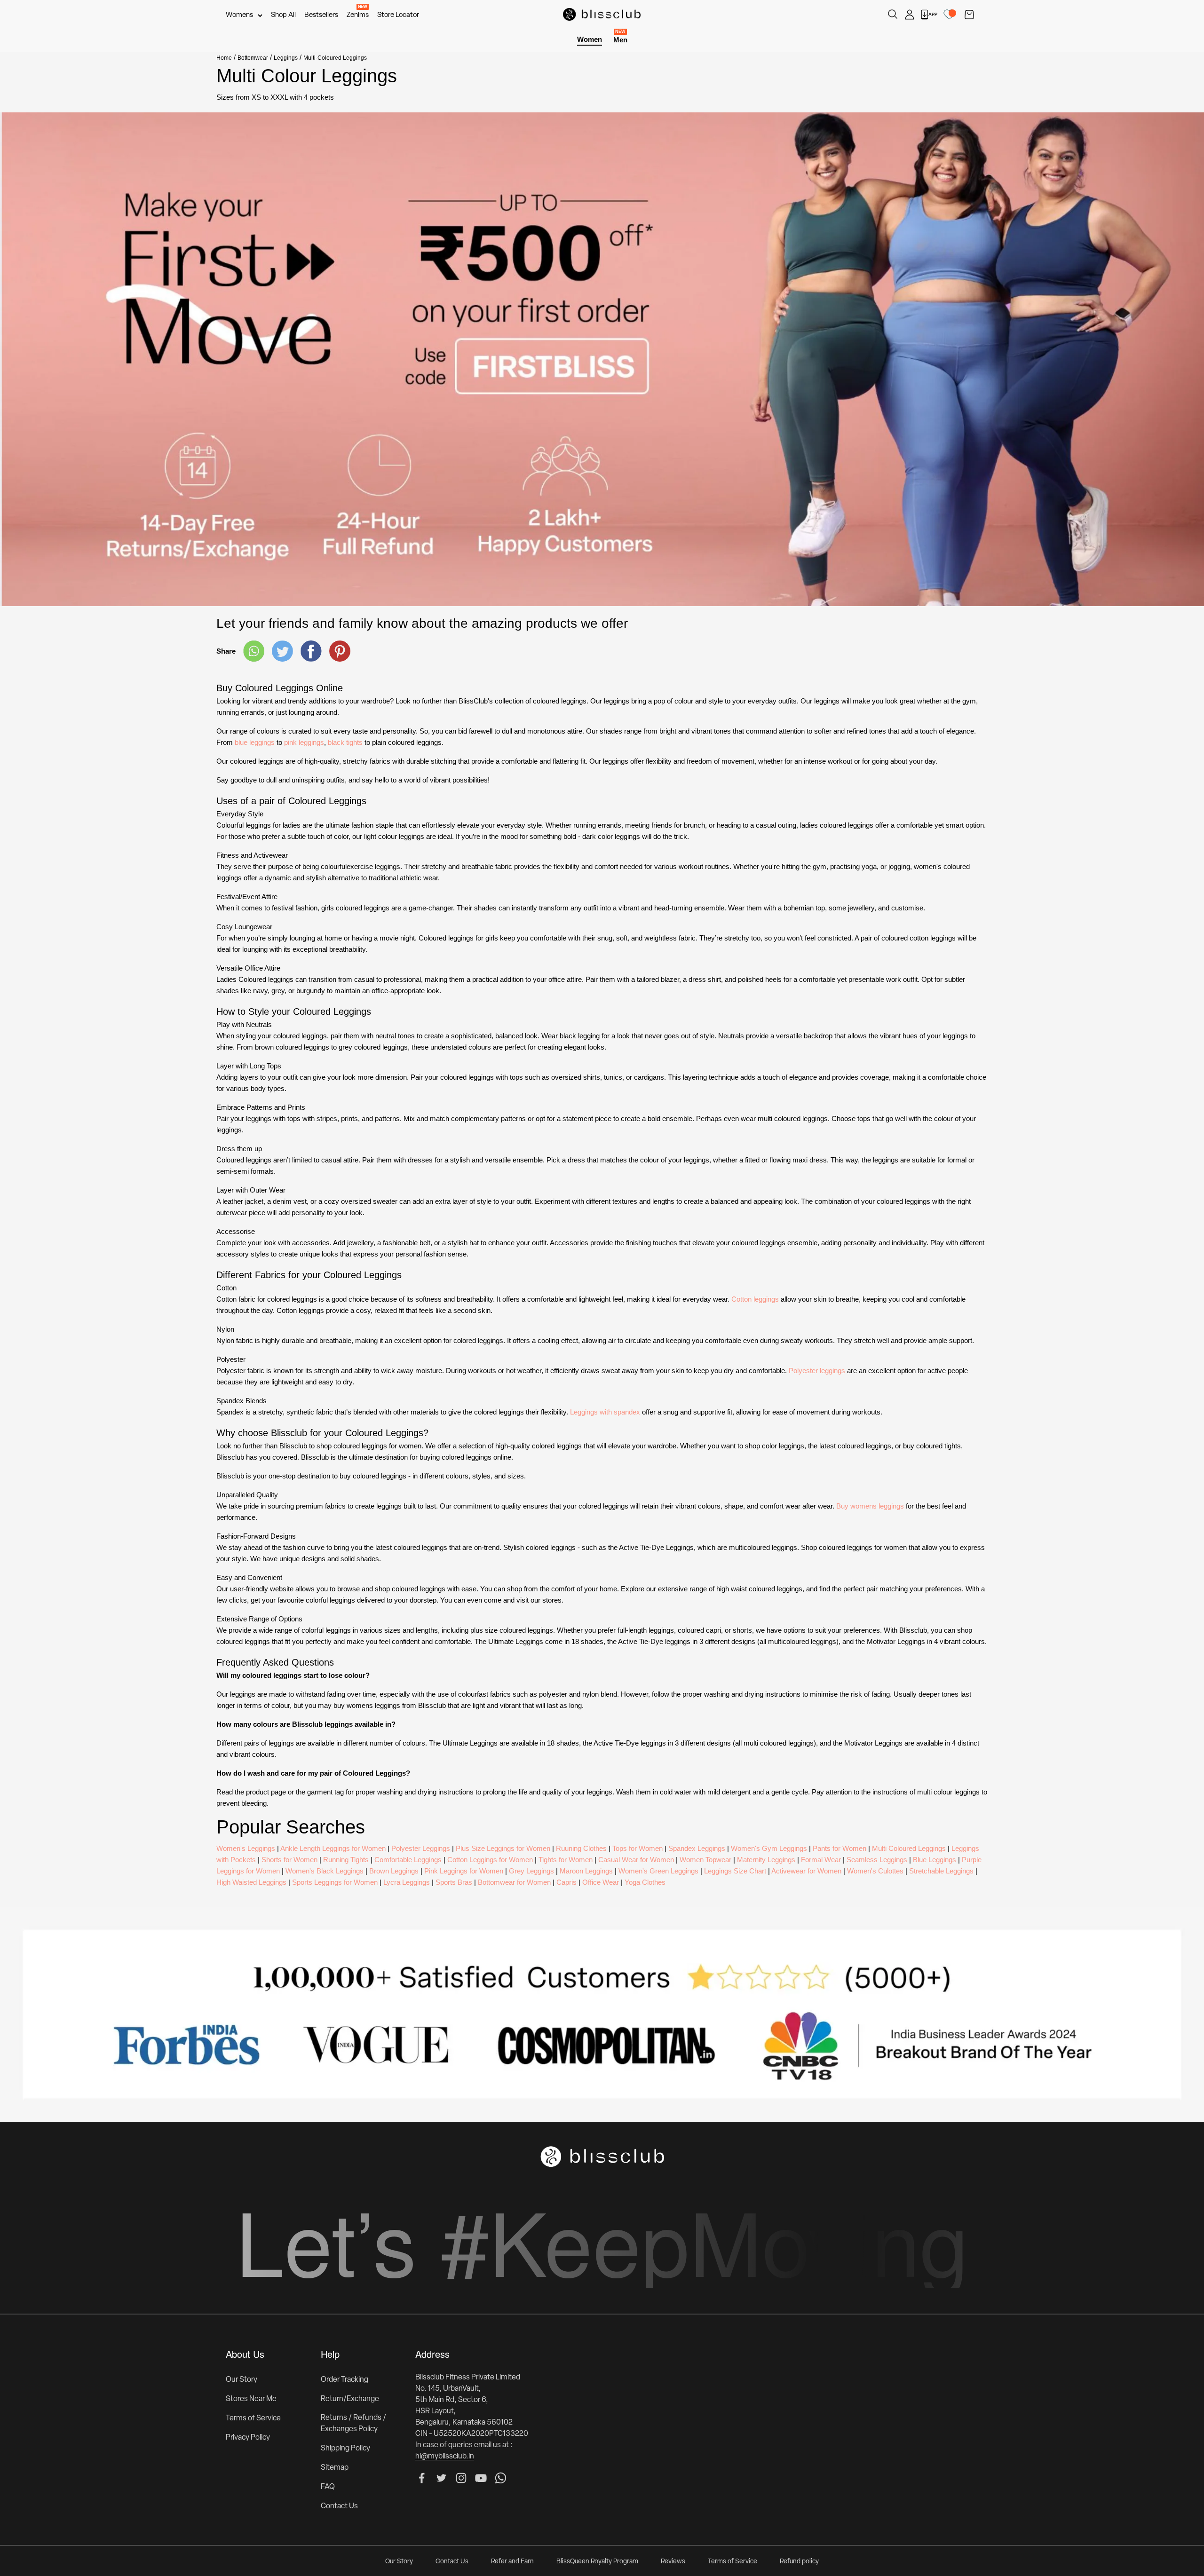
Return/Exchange (350, 2399)
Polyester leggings (817, 1371)
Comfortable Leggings (408, 1860)
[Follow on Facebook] (422, 2478)
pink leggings (304, 742)
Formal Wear (821, 1860)
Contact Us (339, 2506)
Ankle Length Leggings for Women (333, 1848)
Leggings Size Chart (735, 1871)
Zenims (358, 15)
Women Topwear (705, 1860)
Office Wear (601, 1882)
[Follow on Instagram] (461, 2478)
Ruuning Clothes (581, 1848)
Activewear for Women (806, 1871)
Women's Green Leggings (658, 1871)
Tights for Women (566, 1860)
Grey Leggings (531, 1871)
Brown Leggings (394, 1871)
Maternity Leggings (766, 1860)
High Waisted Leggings (251, 1882)
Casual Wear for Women (636, 1860)
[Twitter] (282, 651)
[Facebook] (311, 651)
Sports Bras (454, 1882)
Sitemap (335, 2468)
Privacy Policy (248, 2438)
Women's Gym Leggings (769, 1848)
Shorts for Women (289, 1860)
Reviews (673, 2562)
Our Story (242, 2380)
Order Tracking (345, 2380)
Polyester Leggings (421, 1848)
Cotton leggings (755, 1299)
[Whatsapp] (254, 651)
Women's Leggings (246, 1848)
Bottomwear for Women (514, 1882)
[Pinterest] (340, 651)
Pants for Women (840, 1848)
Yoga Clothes (645, 1882)
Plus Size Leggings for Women (503, 1848)
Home (224, 58)
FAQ (328, 2487)
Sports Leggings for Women (335, 1882)
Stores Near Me (251, 2399)
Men (620, 39)
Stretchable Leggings (941, 1871)
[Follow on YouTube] (481, 2478)
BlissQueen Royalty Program (597, 2562)
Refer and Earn (512, 2562)
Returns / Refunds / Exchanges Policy (353, 2424)
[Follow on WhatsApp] (501, 2478)
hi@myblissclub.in (445, 2457)
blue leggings (255, 742)
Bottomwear (253, 58)
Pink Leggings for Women (464, 1871)
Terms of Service (253, 2418)
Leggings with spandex (605, 1412)
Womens (239, 15)
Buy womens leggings (870, 1506)
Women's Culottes (875, 1871)
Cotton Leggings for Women (490, 1860)
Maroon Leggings (586, 1871)
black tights (345, 742)
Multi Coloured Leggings (909, 1848)
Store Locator (398, 15)
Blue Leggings (935, 1860)
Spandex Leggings (697, 1848)
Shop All (283, 15)
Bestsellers (321, 15)
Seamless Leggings (877, 1860)
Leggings (286, 58)
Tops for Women (638, 1848)
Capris (566, 1882)
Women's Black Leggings (325, 1871)
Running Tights (346, 1860)
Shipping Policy (345, 2449)
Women (590, 39)
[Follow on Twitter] (441, 2478)
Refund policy (799, 2562)
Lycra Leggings (407, 1882)
